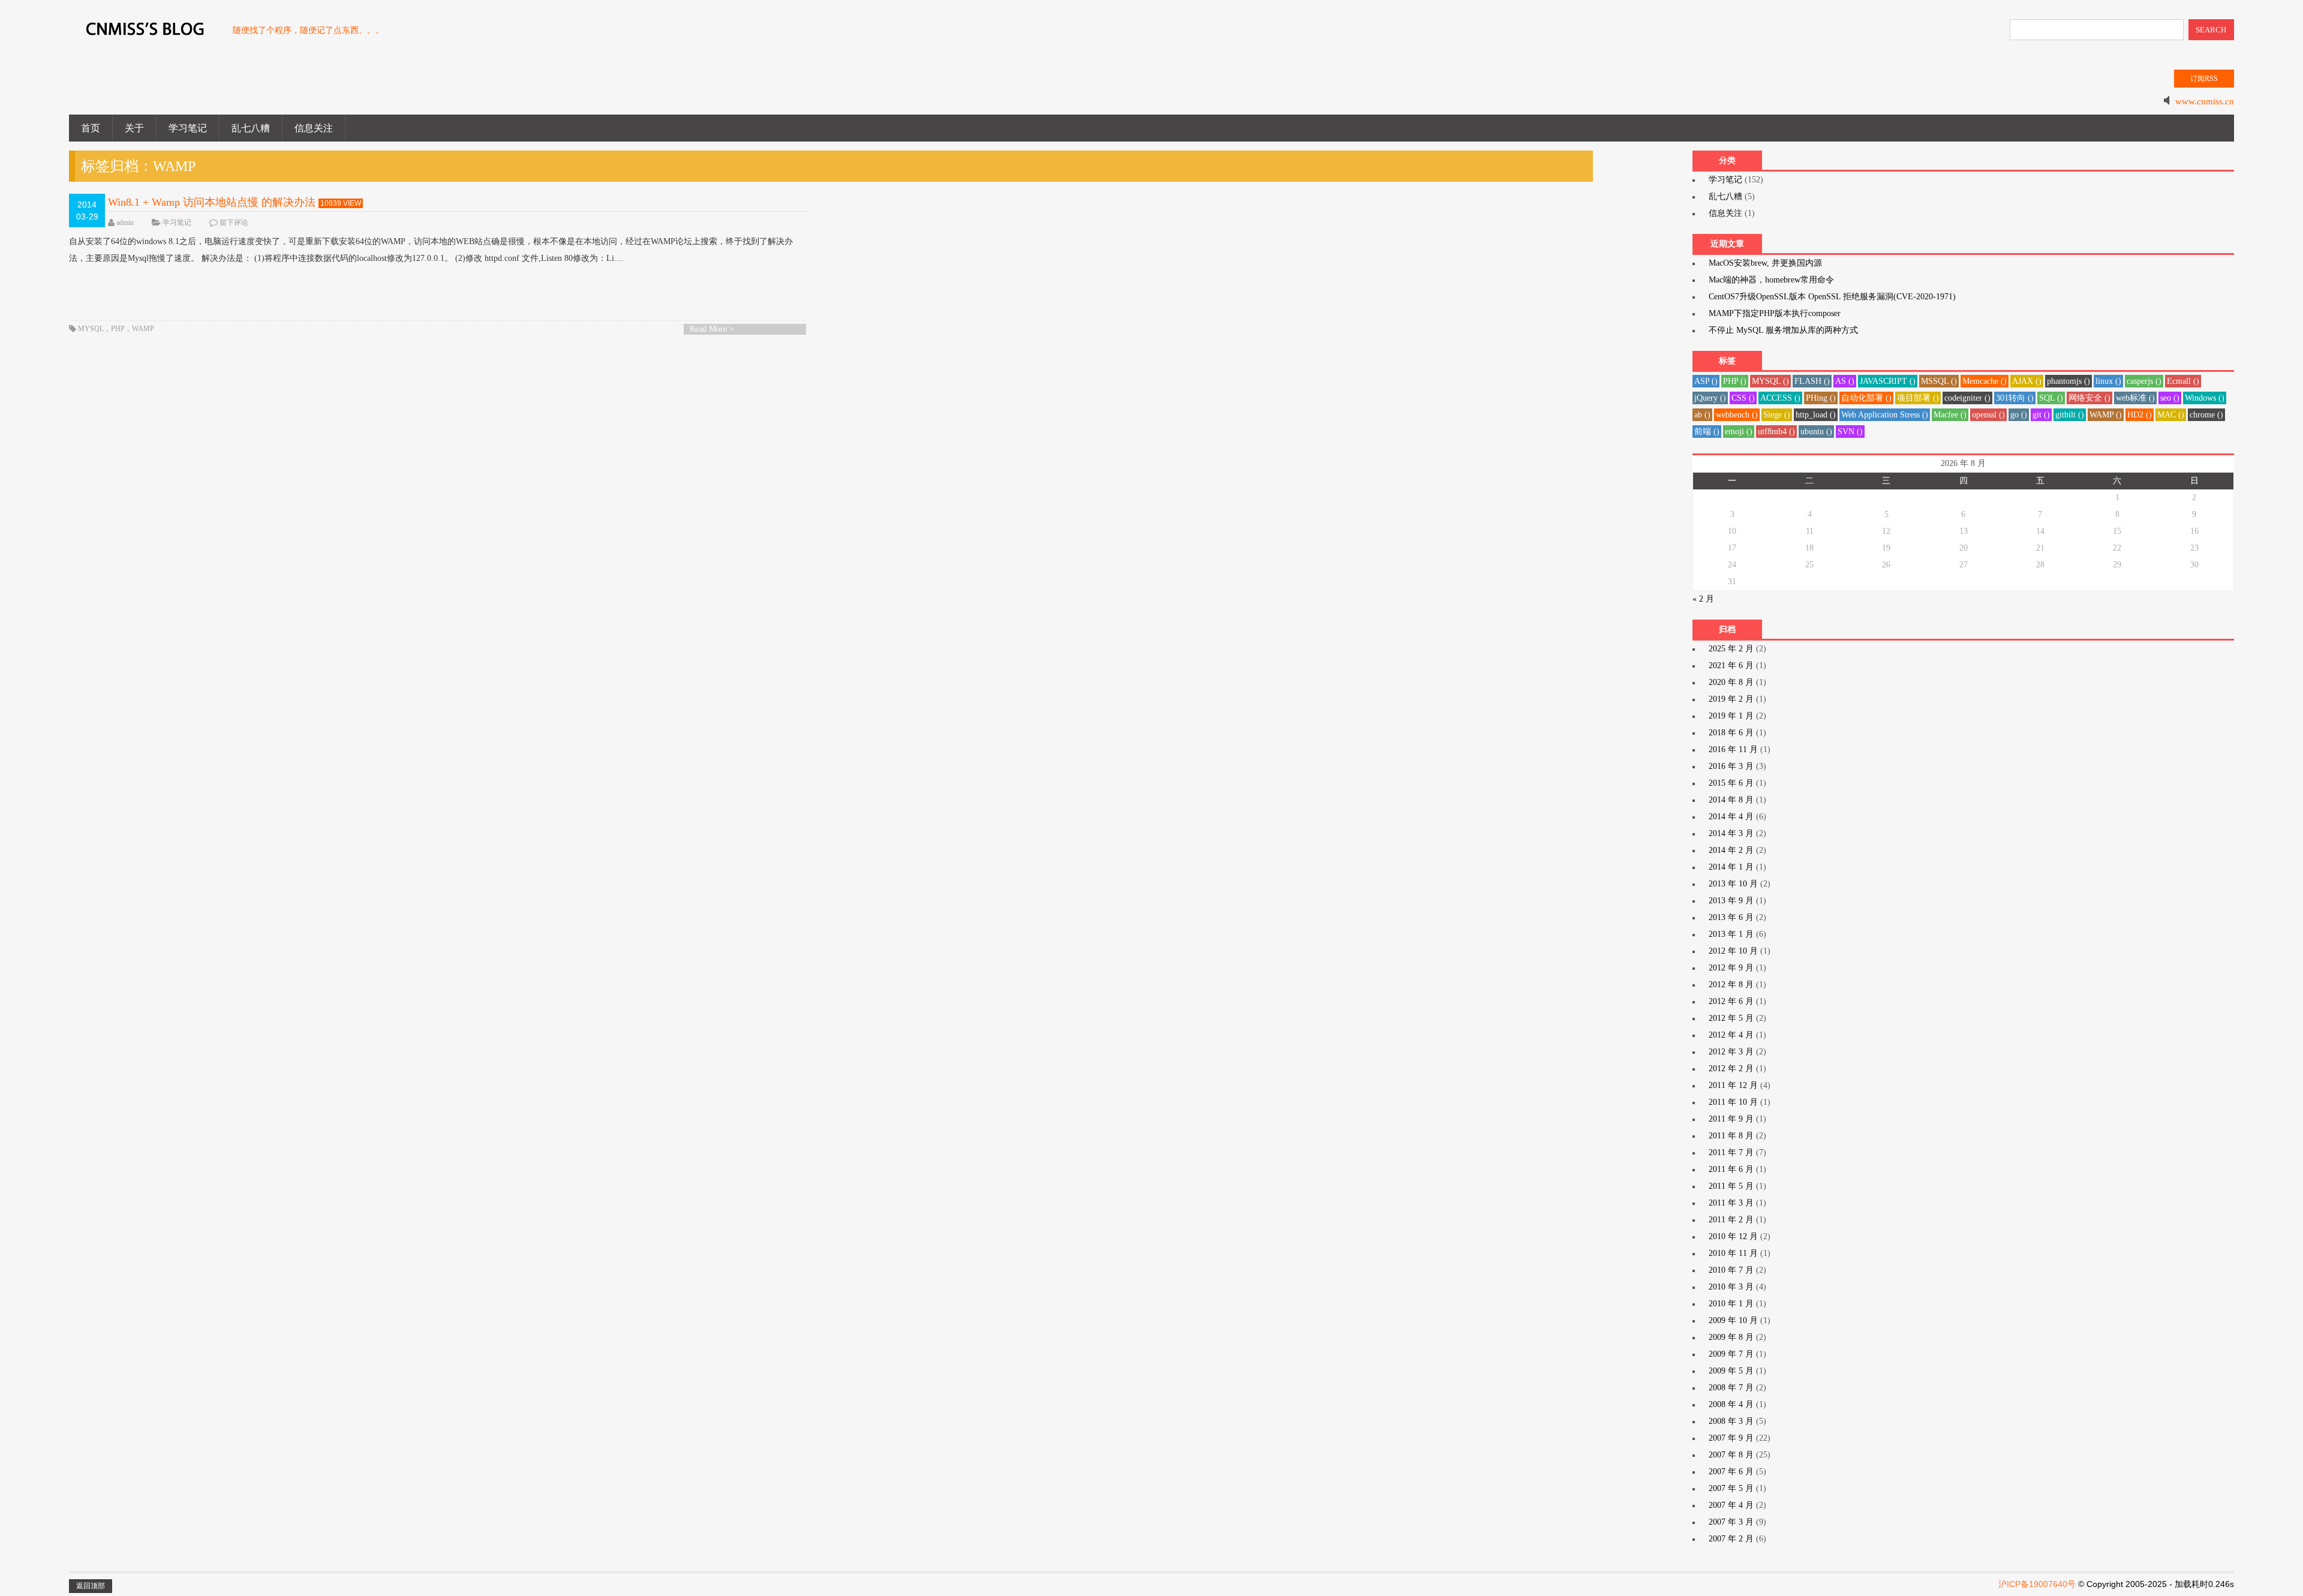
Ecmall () (2183, 381)
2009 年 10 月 (1733, 1320)
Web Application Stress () (1885, 415)
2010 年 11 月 (1733, 1253)
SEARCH (2211, 30)
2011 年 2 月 (1731, 1220)
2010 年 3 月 (1731, 1287)
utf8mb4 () (1776, 432)
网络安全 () (2089, 398)
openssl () (1988, 415)
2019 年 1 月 (1731, 716)
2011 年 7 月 (1731, 1152)
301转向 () (2015, 398)
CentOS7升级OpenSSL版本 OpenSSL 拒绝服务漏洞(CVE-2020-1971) (1832, 297)
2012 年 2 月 (1731, 1068)
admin (125, 223)
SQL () (2051, 398)
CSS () (1743, 398)
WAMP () (2106, 415)
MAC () (2171, 415)
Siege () (1777, 415)
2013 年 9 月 (1731, 901)
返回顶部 (91, 1586)
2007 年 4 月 (1731, 1505)
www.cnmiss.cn (2205, 101)
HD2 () (2140, 415)
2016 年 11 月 (1733, 749)
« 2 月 (1703, 599)
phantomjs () (2069, 381)
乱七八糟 (251, 128)
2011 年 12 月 (1733, 1085)
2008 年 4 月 (1731, 1404)
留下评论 (234, 223)
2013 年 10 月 (1733, 884)
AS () (1845, 381)
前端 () (1707, 432)
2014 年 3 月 (1731, 833)
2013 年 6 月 (1731, 917)
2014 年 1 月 (1731, 867)
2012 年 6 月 (1731, 1001)
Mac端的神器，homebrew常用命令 (1771, 280)
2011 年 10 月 (1733, 1102)
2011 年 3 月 (1731, 1203)
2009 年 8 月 (1731, 1337)
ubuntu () (1816, 432)
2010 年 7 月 (1731, 1270)
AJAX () (2027, 381)
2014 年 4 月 (1731, 817)
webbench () (1737, 415)
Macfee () (1950, 415)
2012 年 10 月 (1733, 951)
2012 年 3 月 (1731, 1052)
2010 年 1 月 (1731, 1304)
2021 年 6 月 (1731, 665)
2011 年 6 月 (1731, 1169)
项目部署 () (1918, 398)
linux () (2108, 381)
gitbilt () (2070, 415)
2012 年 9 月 (1731, 968)
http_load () (1816, 415)
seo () (2170, 398)
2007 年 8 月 (1731, 1455)
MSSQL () (1939, 381)
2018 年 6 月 (1731, 733)
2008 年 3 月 (1731, 1421)
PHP (118, 329)
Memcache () (1985, 381)
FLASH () (1812, 381)
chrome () (2206, 415)
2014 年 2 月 (1731, 850)
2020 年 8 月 (1731, 682)
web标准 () (2135, 398)
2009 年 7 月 (1731, 1354)
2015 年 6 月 (1731, 783)
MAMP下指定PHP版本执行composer (1775, 313)
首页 (91, 128)
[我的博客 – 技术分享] (145, 35)
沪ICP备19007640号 (2037, 1584)
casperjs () (2144, 381)
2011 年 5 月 (1731, 1186)
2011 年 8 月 (1731, 1136)
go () (2019, 415)
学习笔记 (188, 128)
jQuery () (1710, 398)
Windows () (2205, 398)
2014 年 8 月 (1731, 800)
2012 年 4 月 (1731, 1035)
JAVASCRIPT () (1888, 381)
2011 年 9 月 (1731, 1119)
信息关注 (314, 128)
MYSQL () (1770, 381)
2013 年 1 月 (1731, 934)
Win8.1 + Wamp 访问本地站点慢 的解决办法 (212, 202)
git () (2041, 415)
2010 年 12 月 (1733, 1236)
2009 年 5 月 (1731, 1371)
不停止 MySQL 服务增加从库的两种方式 (1783, 330)
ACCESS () (1780, 398)
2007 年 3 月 (1731, 1522)
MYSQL (91, 329)
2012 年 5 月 (1731, 1018)
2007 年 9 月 (1731, 1438)
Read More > (712, 329)
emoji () (1739, 432)
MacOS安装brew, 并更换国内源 (1765, 263)
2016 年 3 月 (1731, 766)
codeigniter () (1967, 398)
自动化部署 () (1866, 398)
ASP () (1706, 381)
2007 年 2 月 (1731, 1539)
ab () (1702, 415)
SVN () (1850, 432)
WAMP (143, 329)
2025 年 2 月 (1731, 649)
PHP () (1735, 381)
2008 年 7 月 (1731, 1388)
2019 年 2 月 (1731, 699)
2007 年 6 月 (1731, 1472)
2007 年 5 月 (1731, 1488)
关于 (134, 128)
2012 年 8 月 (1731, 985)
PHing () (1821, 398)
